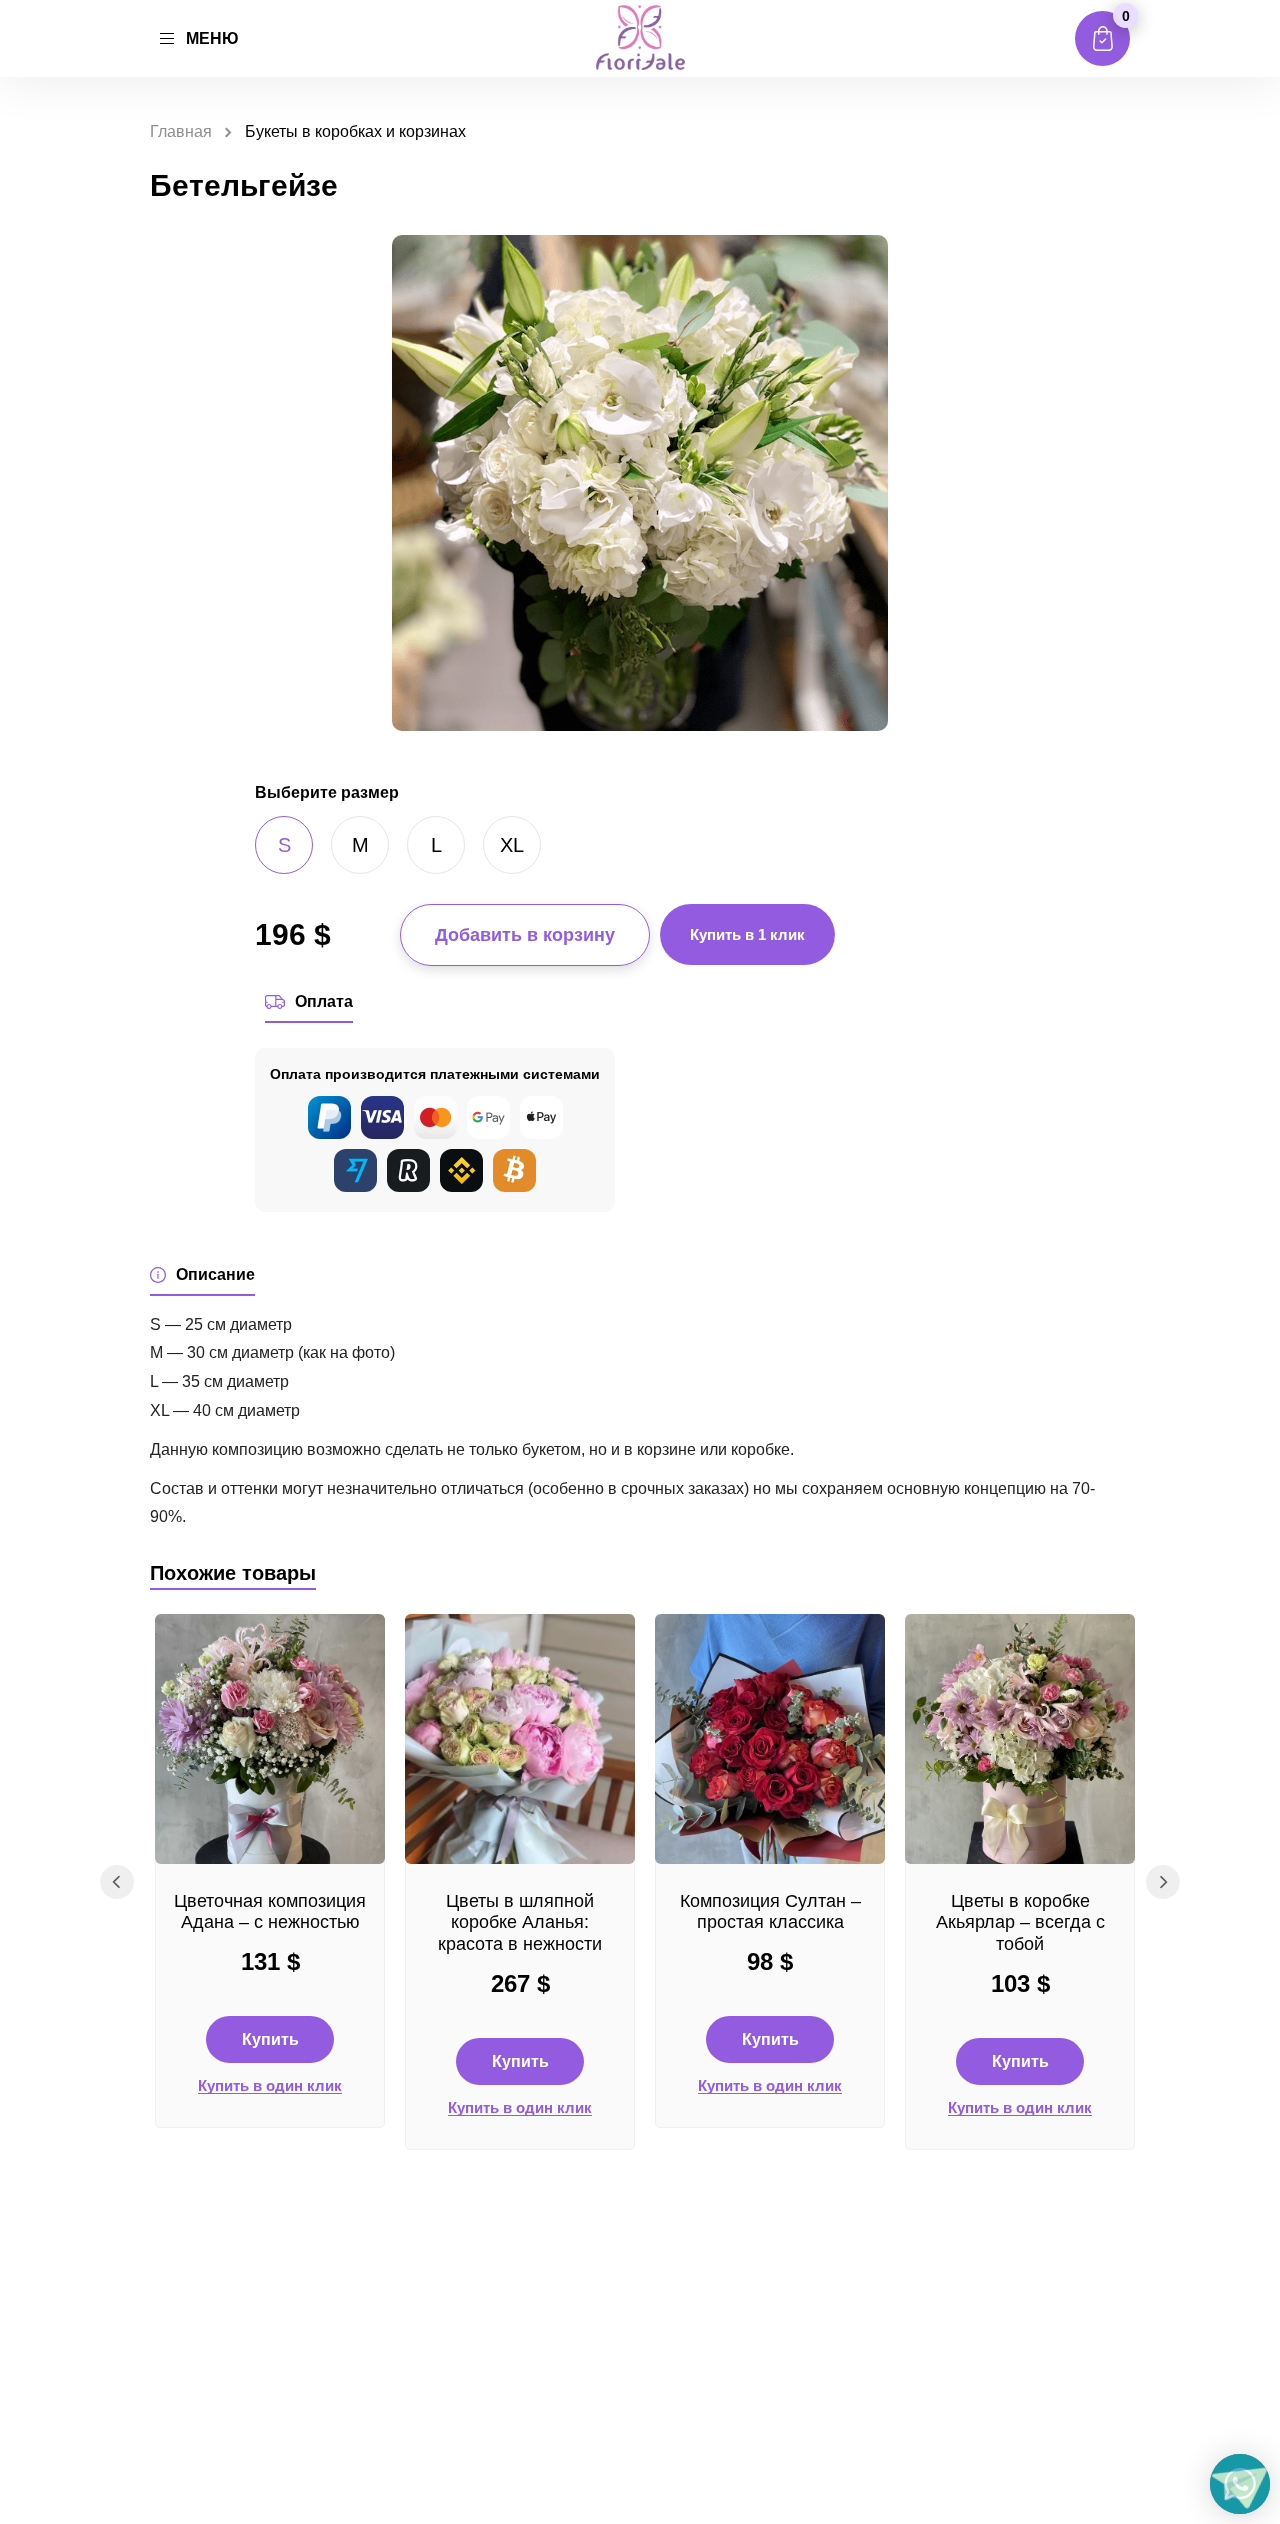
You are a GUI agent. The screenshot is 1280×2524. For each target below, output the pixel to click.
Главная (181, 131)
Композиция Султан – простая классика (770, 1912)
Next (1163, 1882)
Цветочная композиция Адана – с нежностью (270, 1912)
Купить (270, 2039)
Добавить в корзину (525, 935)
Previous (117, 1882)
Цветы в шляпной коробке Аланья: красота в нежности (520, 1922)
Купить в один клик (270, 2086)
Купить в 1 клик (747, 934)
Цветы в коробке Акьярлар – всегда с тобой (1020, 1922)
